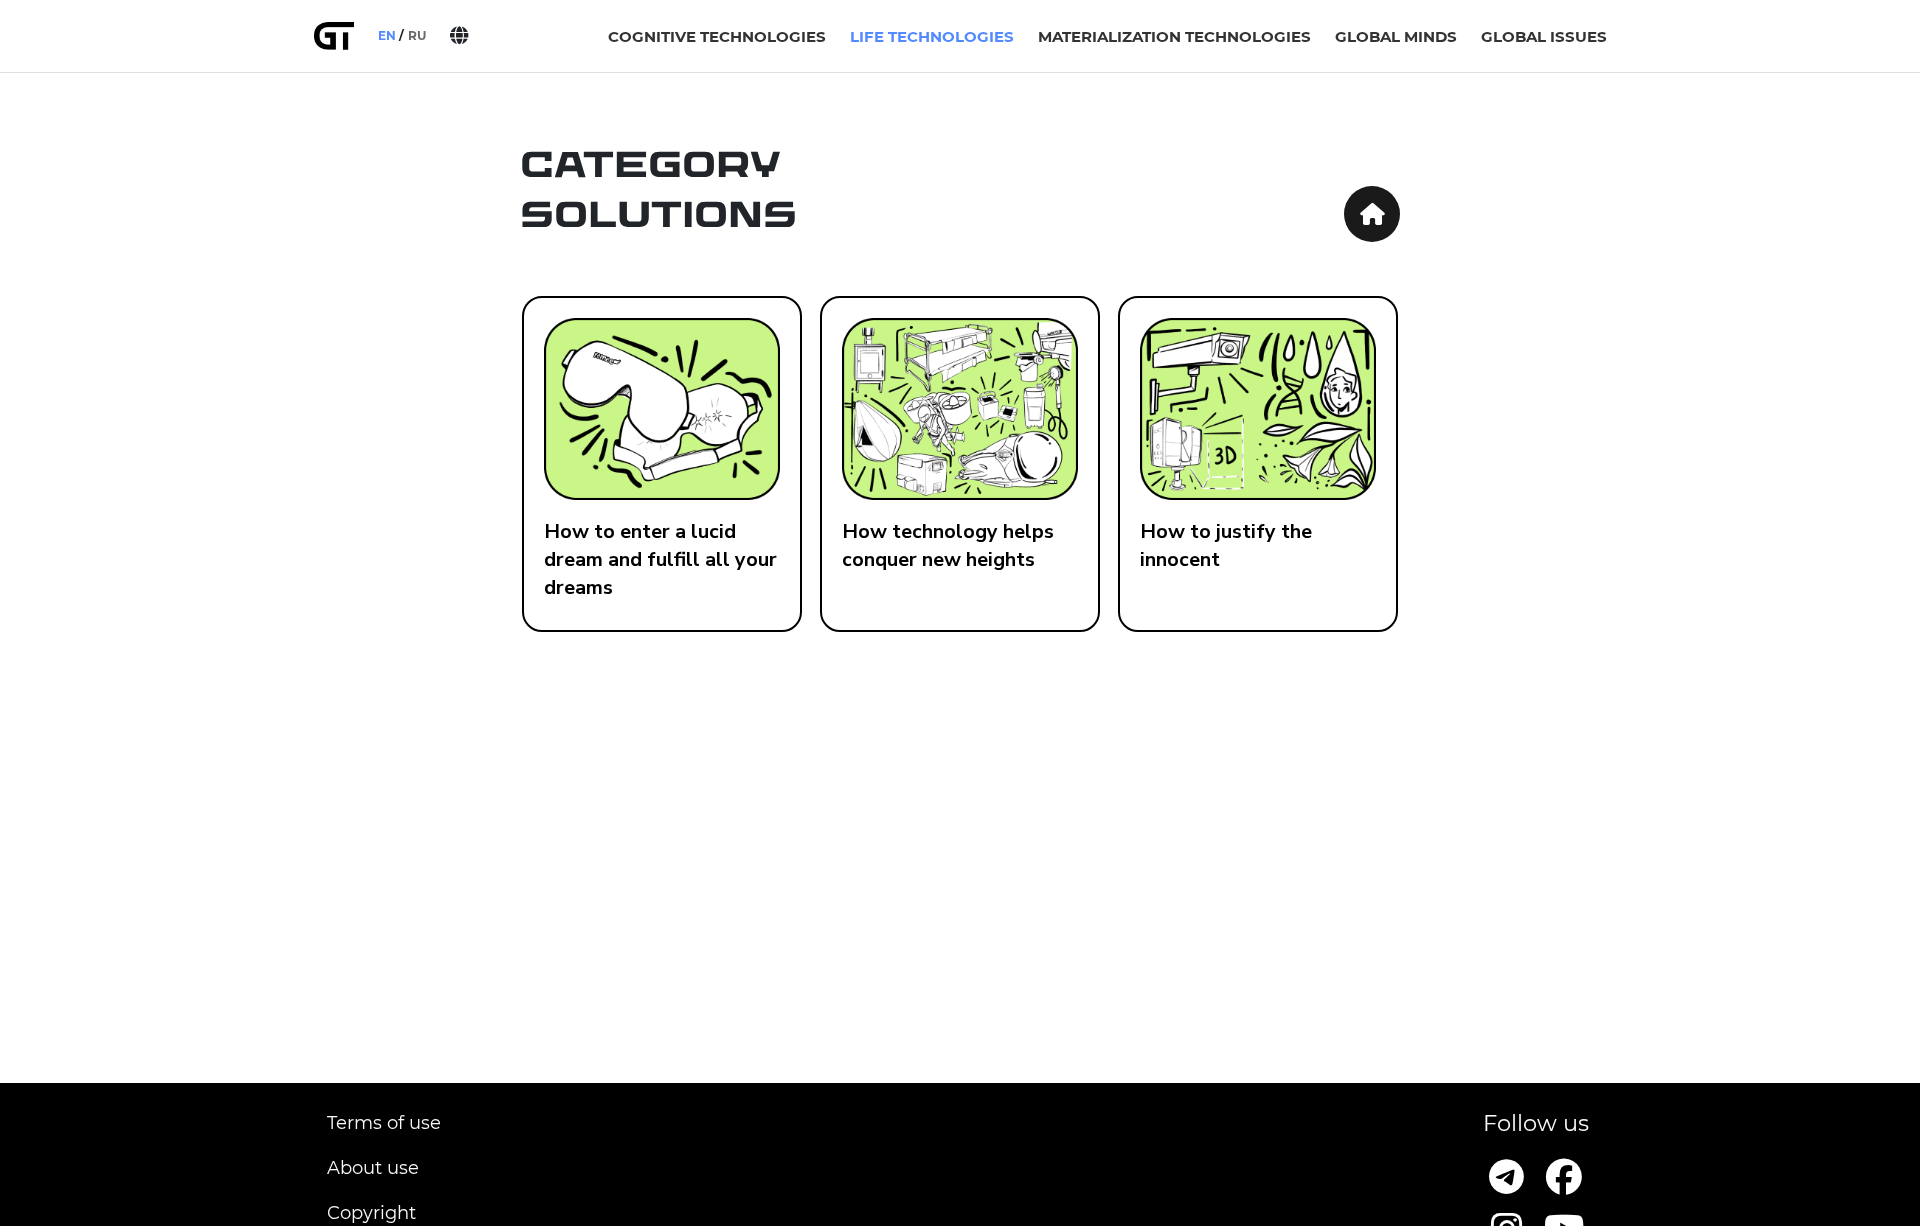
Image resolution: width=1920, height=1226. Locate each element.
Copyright (371, 1213)
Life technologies (932, 36)
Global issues (1544, 36)
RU (417, 35)
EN (387, 35)
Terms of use (384, 1123)
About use (373, 1168)
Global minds (1396, 36)
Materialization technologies (1174, 36)
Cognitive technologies (717, 36)
